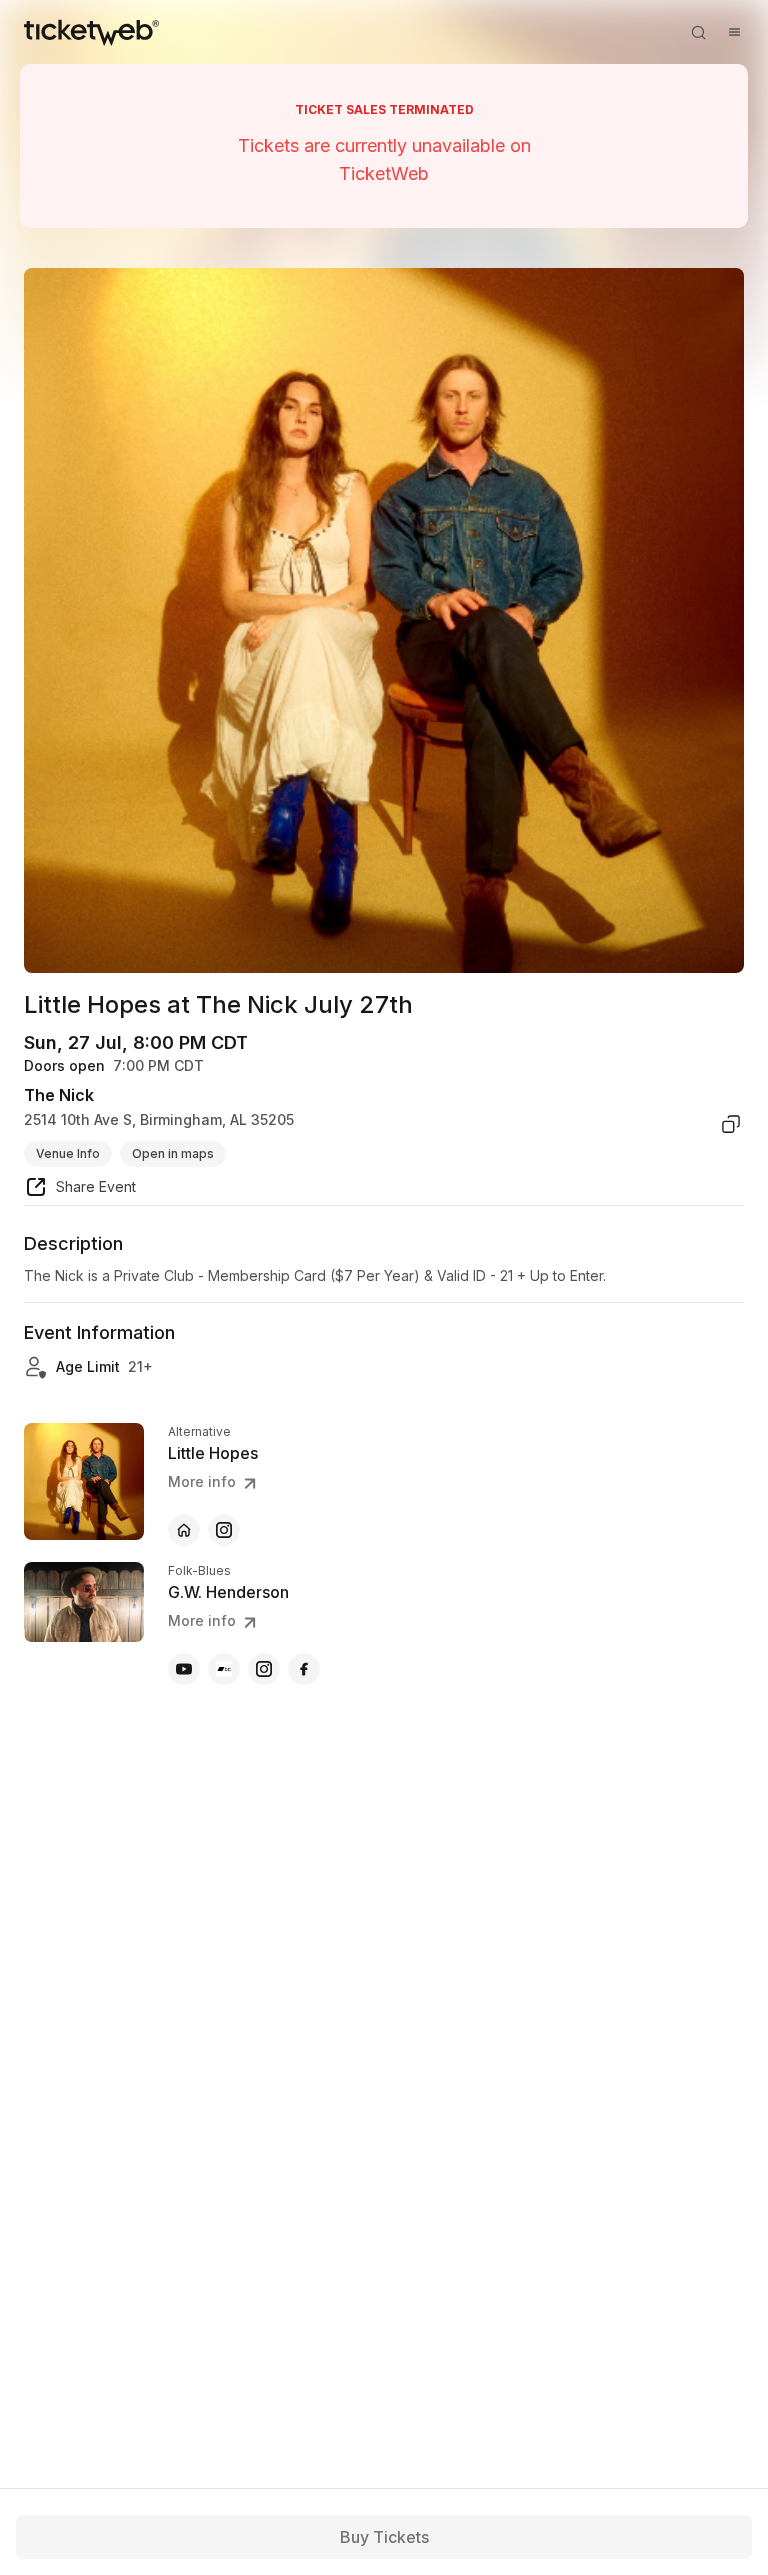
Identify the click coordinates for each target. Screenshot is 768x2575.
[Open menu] (734, 32)
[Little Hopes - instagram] (224, 1530)
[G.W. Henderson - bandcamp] (224, 1669)
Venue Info (68, 1153)
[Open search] (698, 32)
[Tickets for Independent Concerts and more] (91, 32)
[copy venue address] (731, 1124)
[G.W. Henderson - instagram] (264, 1669)
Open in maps (173, 1153)
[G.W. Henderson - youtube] (184, 1669)
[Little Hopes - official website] (184, 1530)
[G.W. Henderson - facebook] (304, 1669)
